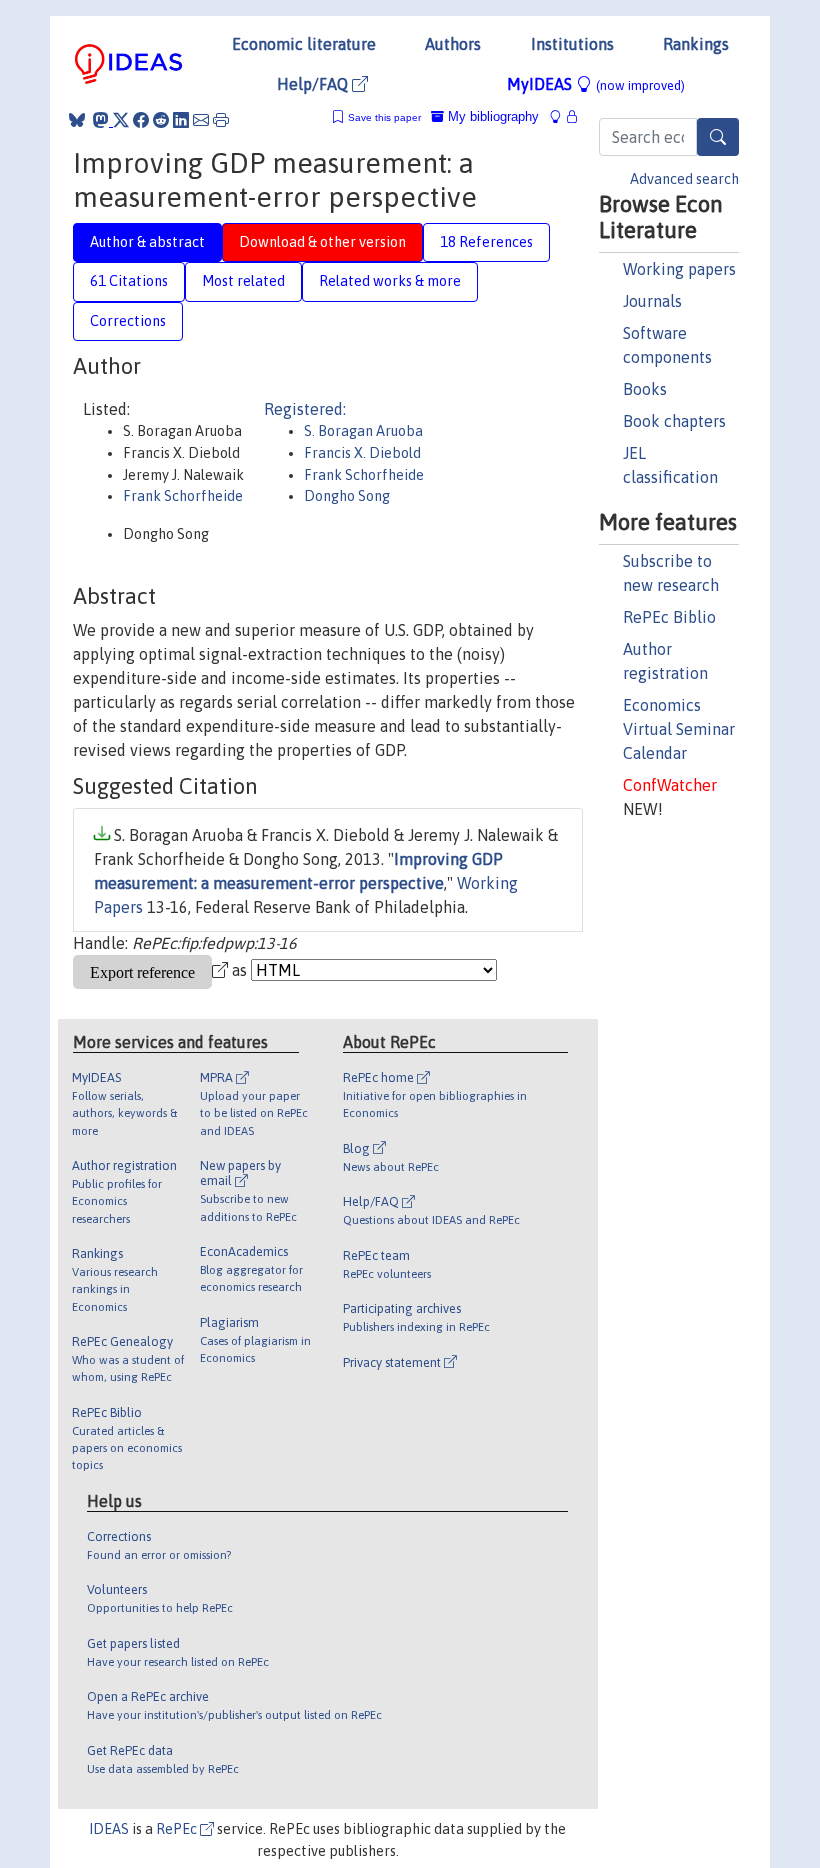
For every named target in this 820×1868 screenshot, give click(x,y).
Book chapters (674, 421)
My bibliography (491, 116)
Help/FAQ (314, 84)
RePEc (178, 1829)
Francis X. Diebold (362, 453)
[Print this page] (221, 120)
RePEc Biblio (669, 617)
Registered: (305, 409)
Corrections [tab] (128, 321)
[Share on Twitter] (121, 120)
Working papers (679, 269)
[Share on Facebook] (141, 120)
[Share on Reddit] (161, 120)
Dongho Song (347, 496)
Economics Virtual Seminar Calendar (679, 729)
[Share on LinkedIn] (181, 120)
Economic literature (304, 44)
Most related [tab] (243, 281)
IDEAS (109, 1829)
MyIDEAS (596, 84)
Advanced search (684, 179)
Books (645, 389)
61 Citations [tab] (129, 281)
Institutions (572, 44)
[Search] (718, 137)
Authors (453, 44)
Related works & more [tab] (390, 281)
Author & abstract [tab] (147, 242)
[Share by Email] (201, 120)
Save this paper (384, 117)
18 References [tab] (486, 242)
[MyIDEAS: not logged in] (561, 116)
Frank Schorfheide (183, 496)
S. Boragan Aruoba (363, 431)
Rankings (696, 44)
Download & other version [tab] (322, 242)
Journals (652, 301)
